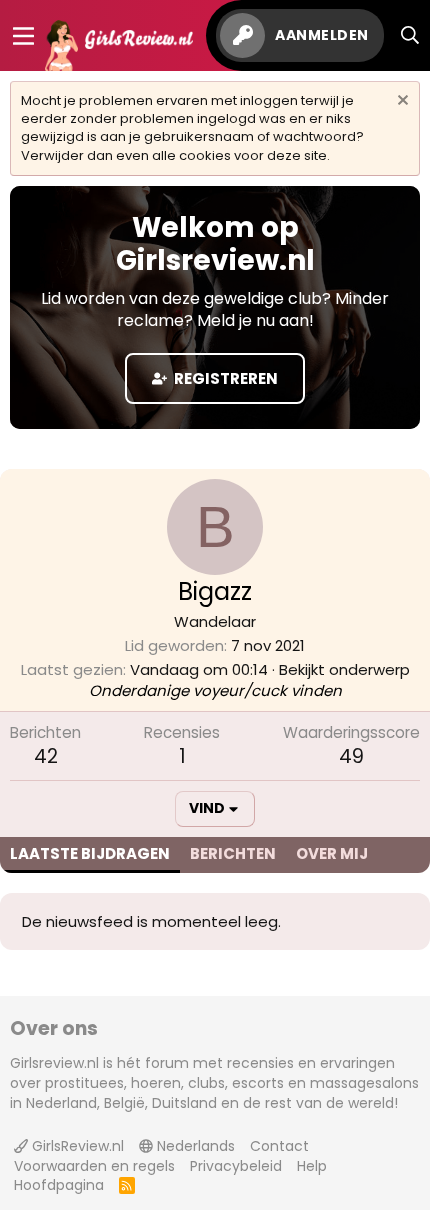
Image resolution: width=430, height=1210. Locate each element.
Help (312, 1166)
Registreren (224, 378)
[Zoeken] (410, 35)
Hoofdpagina (59, 1185)
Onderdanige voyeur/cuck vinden (215, 690)
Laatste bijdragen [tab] (90, 853)
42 (46, 756)
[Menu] (23, 36)
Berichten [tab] (233, 853)
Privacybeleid (236, 1166)
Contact (279, 1146)
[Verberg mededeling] (400, 102)
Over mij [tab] (332, 853)
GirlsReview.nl (76, 1146)
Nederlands (194, 1146)
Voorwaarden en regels (94, 1166)
